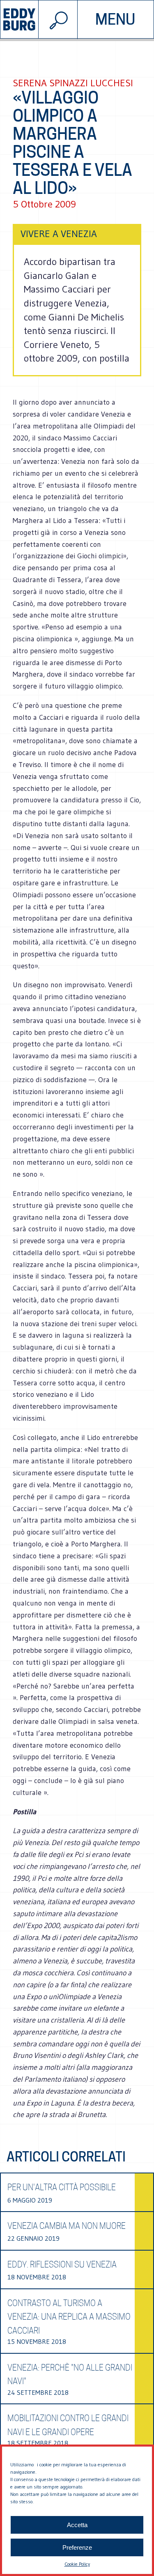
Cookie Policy (77, 2564)
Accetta (77, 2525)
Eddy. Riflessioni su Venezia (62, 2265)
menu (115, 19)
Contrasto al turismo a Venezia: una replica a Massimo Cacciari (69, 2317)
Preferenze (77, 2547)
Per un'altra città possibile (62, 2187)
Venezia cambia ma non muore (67, 2226)
